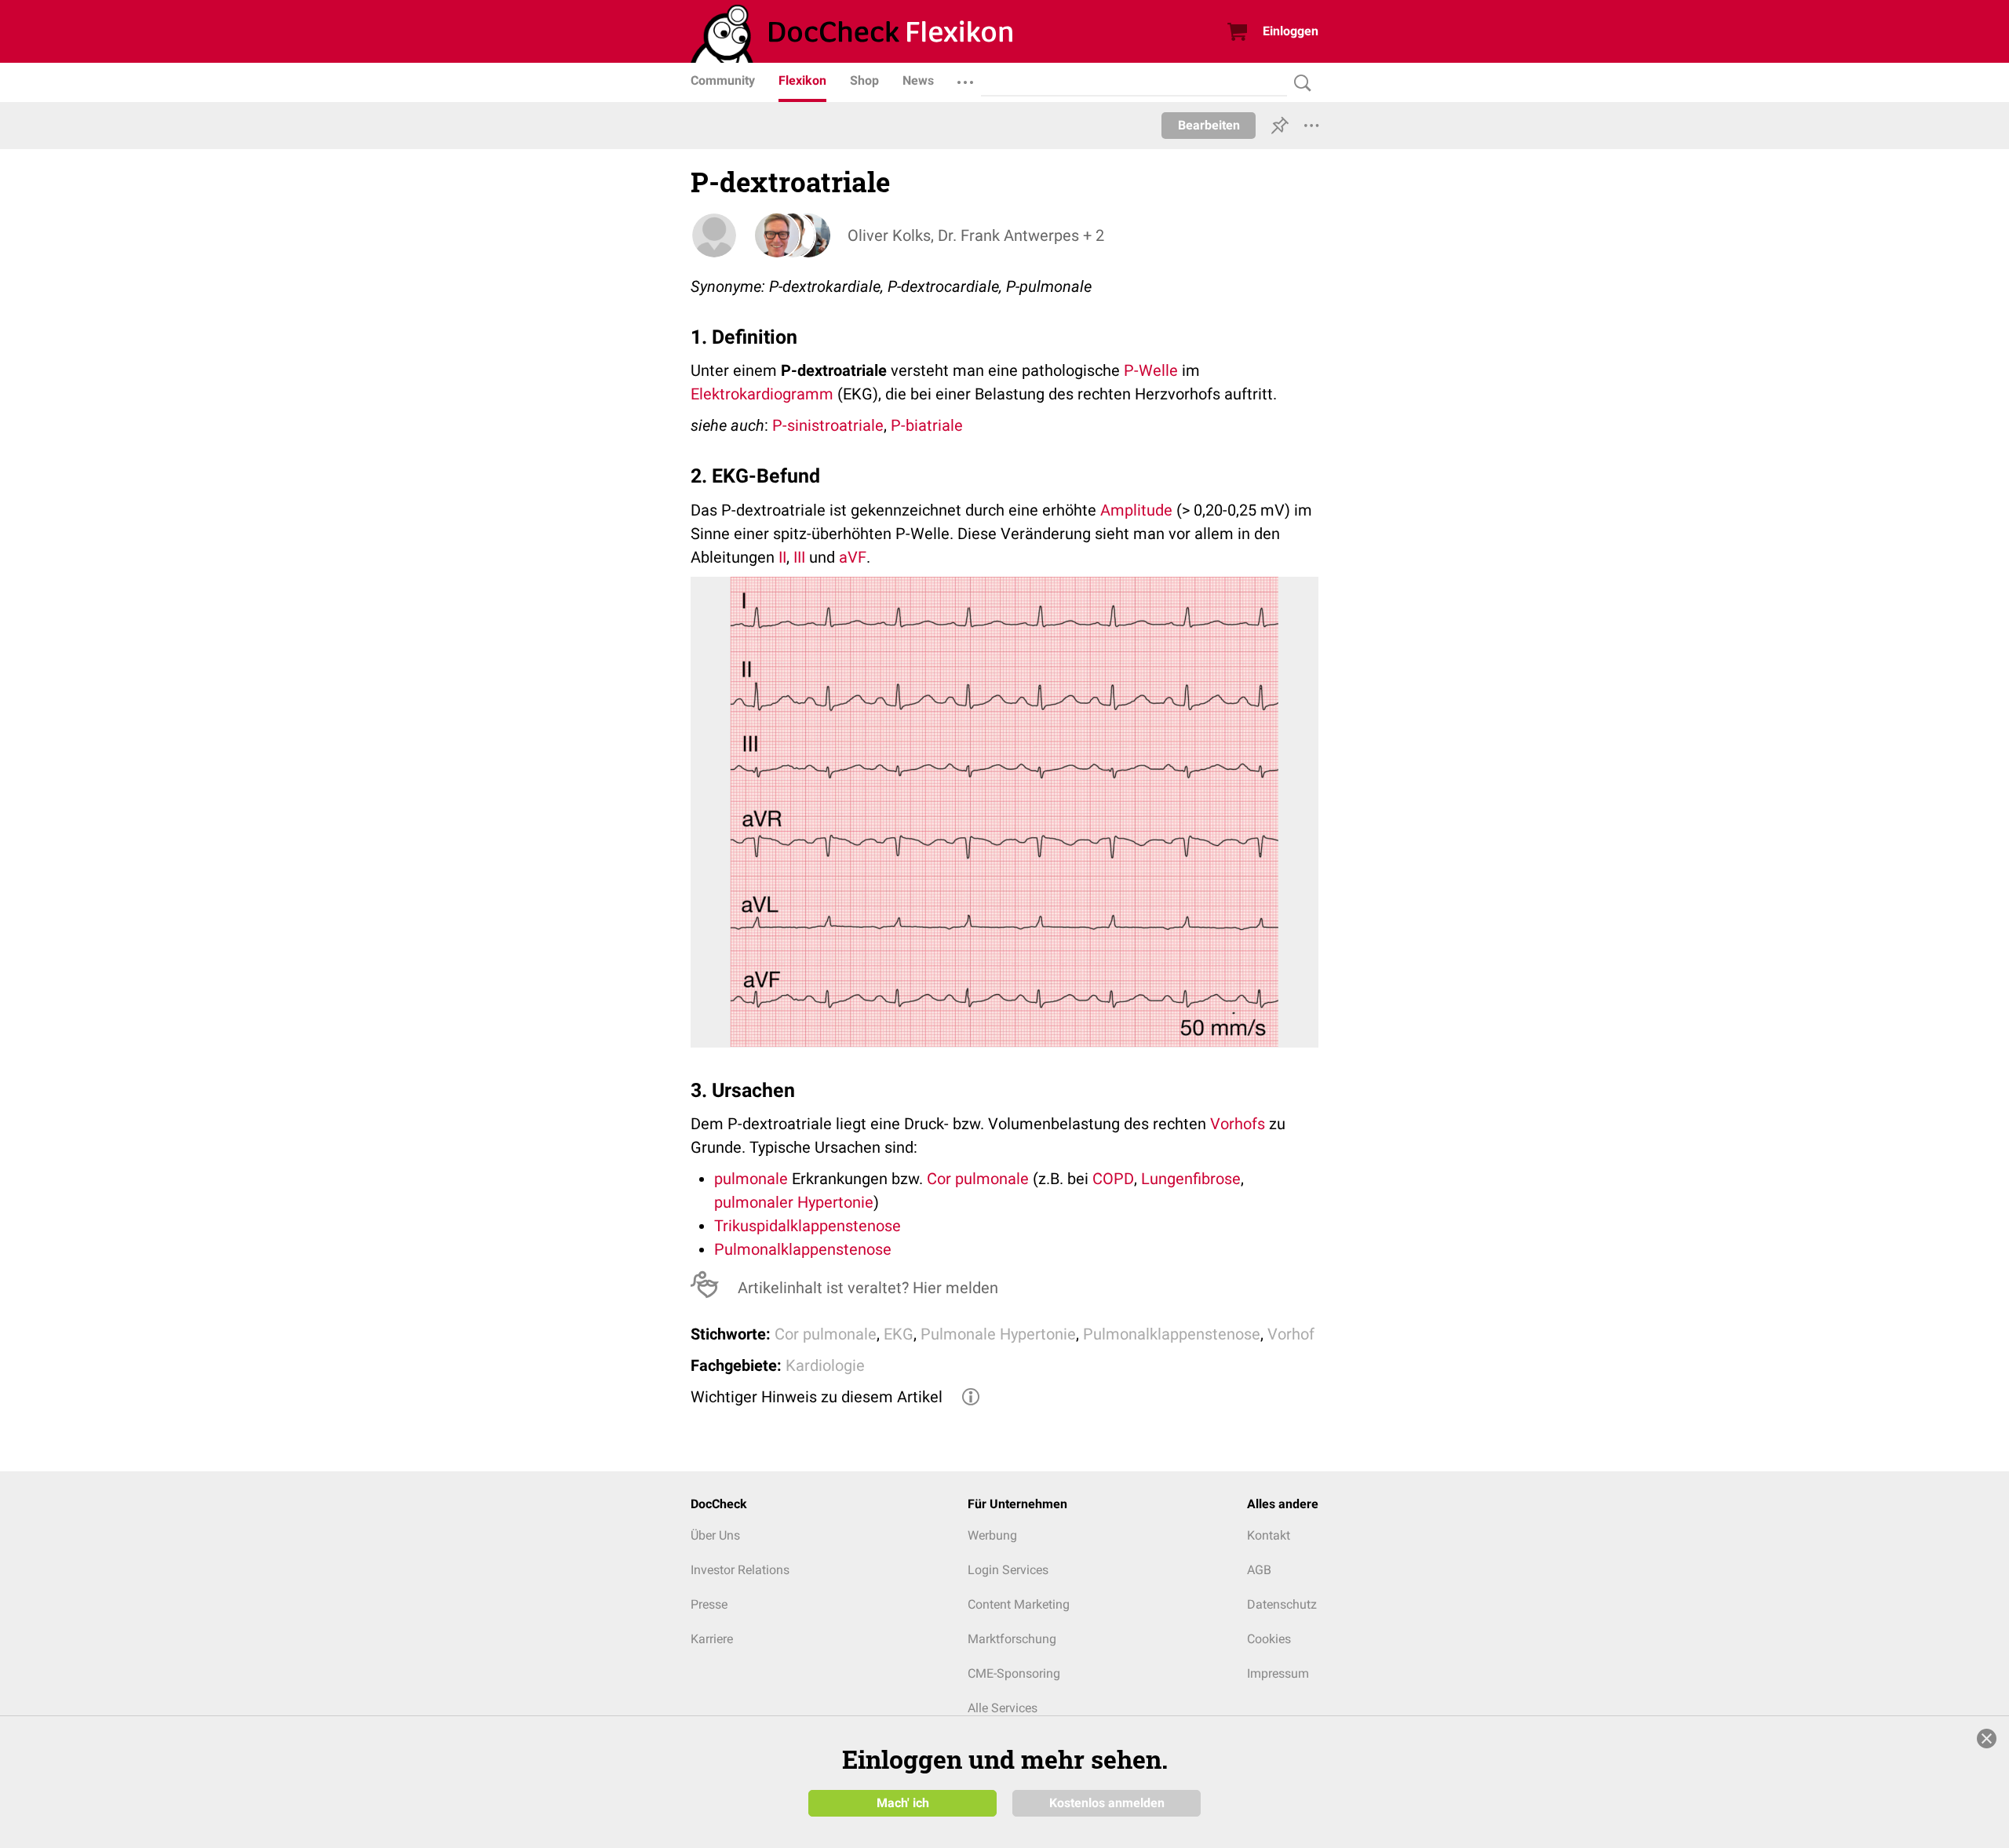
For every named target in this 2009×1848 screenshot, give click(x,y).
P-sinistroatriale (828, 425)
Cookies (1269, 1639)
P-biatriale (927, 425)
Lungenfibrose (1191, 1179)
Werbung (992, 1535)
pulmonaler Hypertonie (794, 1202)
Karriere (712, 1639)
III (799, 557)
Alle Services (1003, 1708)
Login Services (1008, 1570)
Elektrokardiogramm (762, 394)
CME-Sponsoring (1014, 1673)
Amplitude (1136, 510)
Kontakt (1269, 1535)
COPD (1113, 1179)
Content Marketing (1019, 1604)
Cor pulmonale (978, 1179)
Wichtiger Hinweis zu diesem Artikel (817, 1397)
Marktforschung (1012, 1639)
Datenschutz (1282, 1604)
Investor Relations (740, 1570)
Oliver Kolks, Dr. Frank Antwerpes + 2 (976, 235)
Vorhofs (1238, 1124)
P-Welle (1151, 370)
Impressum (1278, 1673)
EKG (899, 1334)
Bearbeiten (1209, 125)
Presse (709, 1604)
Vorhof (1291, 1334)
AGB (1259, 1570)
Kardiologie (825, 1365)
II (782, 557)
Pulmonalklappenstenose (803, 1249)
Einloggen (1291, 31)
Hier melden (955, 1288)
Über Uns (715, 1535)
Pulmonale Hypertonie (998, 1334)
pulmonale (751, 1179)
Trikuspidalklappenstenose (808, 1226)
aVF (853, 557)
